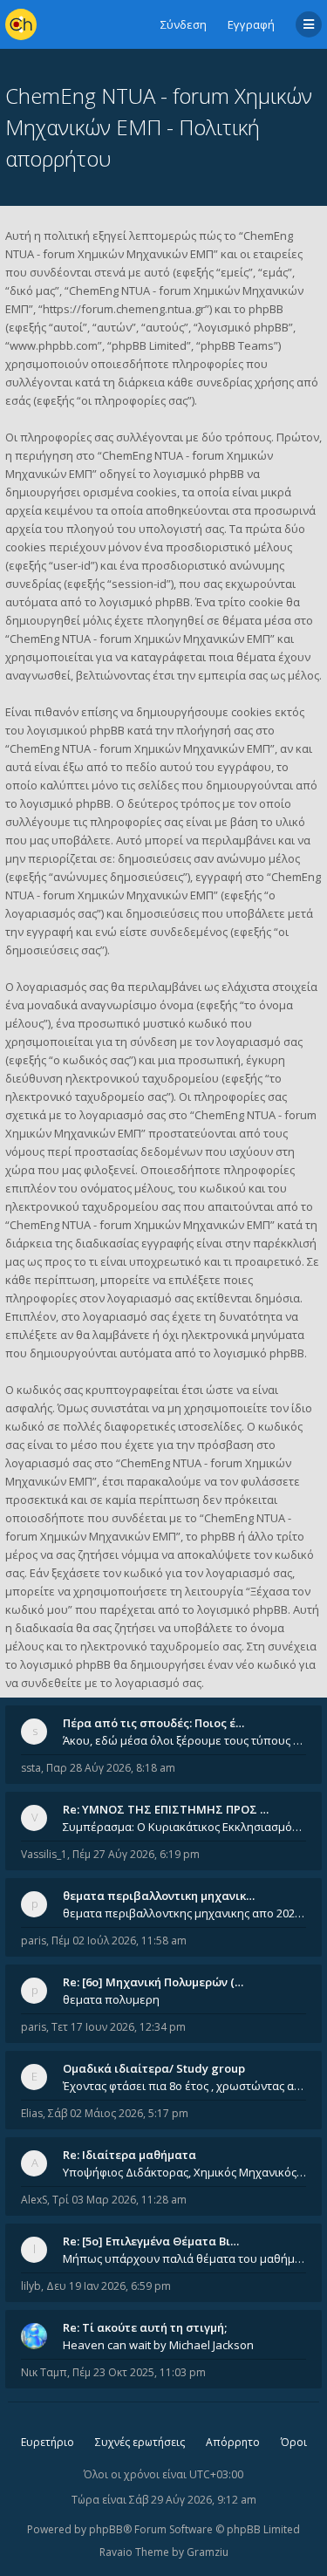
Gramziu (208, 2552)
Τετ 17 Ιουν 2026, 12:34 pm (119, 2027)
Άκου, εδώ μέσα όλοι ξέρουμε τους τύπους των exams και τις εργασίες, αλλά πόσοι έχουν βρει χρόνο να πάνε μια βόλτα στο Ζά (184, 1740)
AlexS (34, 2200)
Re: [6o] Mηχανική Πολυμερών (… (153, 1982)
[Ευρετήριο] (21, 24)
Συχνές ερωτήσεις (140, 2442)
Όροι (294, 2442)
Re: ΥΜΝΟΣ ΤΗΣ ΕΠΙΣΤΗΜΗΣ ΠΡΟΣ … (166, 1809)
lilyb (31, 2286)
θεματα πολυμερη (111, 1999)
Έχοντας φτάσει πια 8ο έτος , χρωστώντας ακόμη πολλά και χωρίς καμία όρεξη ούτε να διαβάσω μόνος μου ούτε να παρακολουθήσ (184, 2086)
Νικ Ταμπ (44, 2372)
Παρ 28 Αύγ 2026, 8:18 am (111, 1768)
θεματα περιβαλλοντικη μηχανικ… (159, 1896)
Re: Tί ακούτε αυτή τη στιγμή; (145, 2327)
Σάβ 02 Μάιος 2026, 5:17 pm (118, 2113)
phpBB (106, 2529)
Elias (32, 2113)
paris (34, 1941)
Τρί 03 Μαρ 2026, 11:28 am (119, 2200)
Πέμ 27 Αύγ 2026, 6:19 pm (136, 1854)
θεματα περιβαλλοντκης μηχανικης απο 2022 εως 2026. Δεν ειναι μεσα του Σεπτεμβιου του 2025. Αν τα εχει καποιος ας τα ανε (184, 1913)
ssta (31, 1768)
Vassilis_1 (44, 1854)
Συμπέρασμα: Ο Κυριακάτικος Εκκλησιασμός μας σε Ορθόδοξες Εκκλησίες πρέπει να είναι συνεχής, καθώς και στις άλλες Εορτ (184, 1827)
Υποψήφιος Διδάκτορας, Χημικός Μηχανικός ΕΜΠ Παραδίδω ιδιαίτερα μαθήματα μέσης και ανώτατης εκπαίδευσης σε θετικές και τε (184, 2172)
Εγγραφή (251, 24)
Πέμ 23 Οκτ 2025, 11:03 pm (139, 2372)
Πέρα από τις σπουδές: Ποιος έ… (153, 1723)
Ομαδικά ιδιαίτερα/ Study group (154, 2068)
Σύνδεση (184, 24)
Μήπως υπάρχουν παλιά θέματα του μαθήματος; (184, 2258)
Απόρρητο (233, 2442)
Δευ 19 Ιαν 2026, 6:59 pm (109, 2286)
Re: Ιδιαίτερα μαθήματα (129, 2155)
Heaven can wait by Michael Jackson (158, 2345)
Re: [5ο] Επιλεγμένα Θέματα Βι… (151, 2241)
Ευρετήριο (48, 2442)
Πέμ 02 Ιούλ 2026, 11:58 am (119, 1941)
